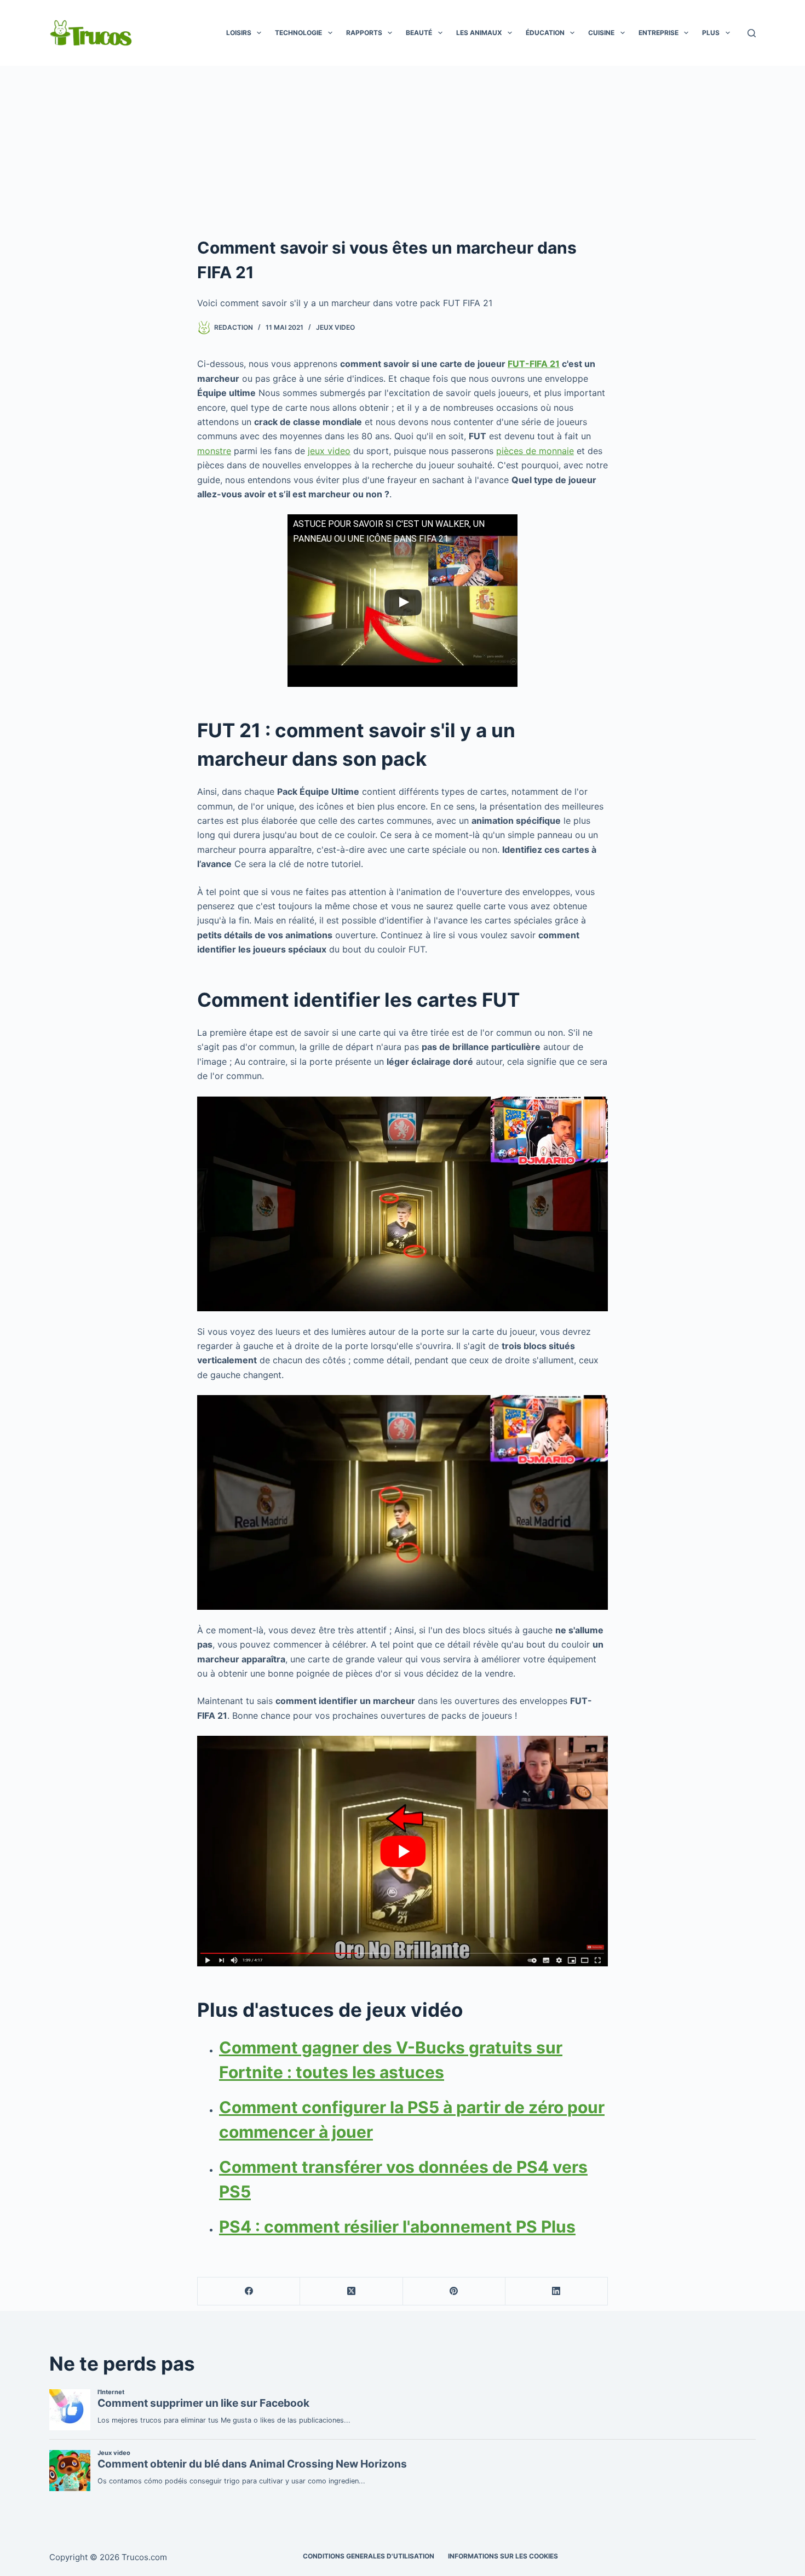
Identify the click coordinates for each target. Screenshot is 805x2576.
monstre (214, 451)
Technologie (298, 33)
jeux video (329, 451)
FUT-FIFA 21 (534, 364)
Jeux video (335, 327)
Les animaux (479, 33)
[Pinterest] (454, 2291)
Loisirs (239, 33)
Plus (711, 33)
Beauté (419, 33)
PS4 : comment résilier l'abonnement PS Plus (397, 2227)
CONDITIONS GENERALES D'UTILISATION (369, 2556)
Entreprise (659, 33)
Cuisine (601, 33)
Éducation (545, 33)
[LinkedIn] (557, 2291)
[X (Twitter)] (351, 2291)
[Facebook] (249, 2291)
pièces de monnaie (535, 451)
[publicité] (403, 148)
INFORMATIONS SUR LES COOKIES (503, 2556)
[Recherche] (752, 33)
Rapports (364, 33)
